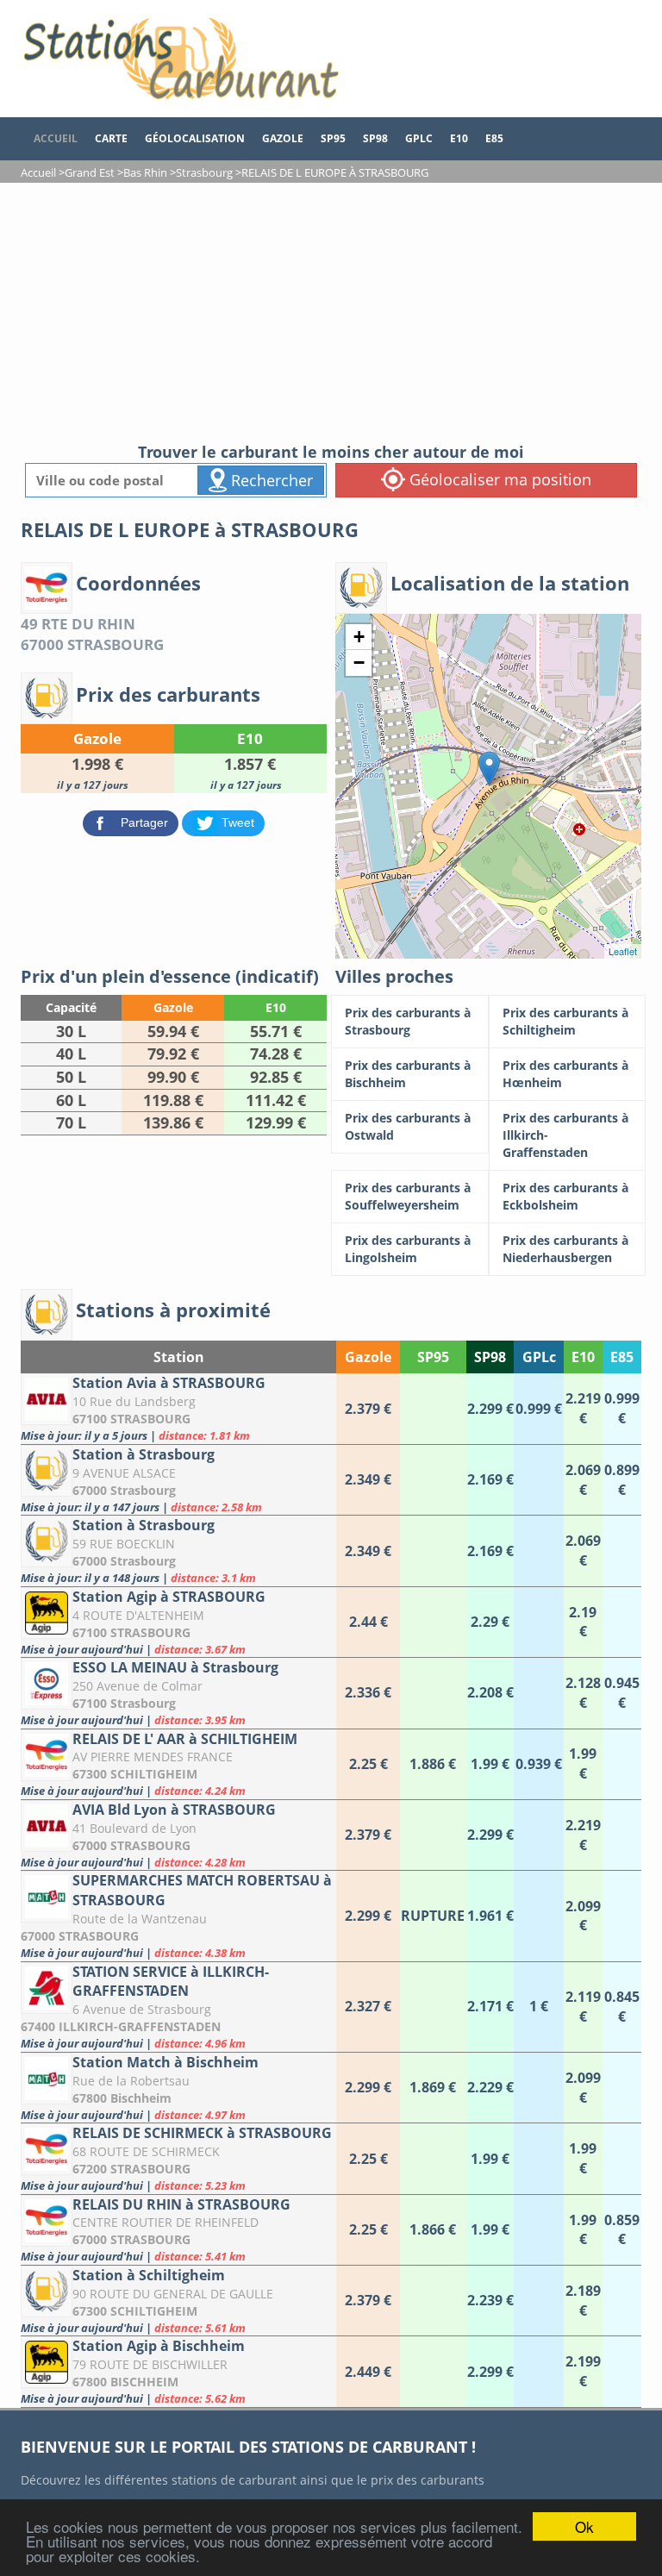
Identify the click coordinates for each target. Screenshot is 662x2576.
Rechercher (270, 480)
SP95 (333, 138)
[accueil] (180, 59)
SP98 (375, 138)
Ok (584, 2526)
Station (179, 1357)
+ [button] (359, 637)
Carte (111, 138)
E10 (459, 138)
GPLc (419, 138)
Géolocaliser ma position (498, 479)
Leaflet (623, 951)
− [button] (359, 663)
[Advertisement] (331, 312)
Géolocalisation (195, 138)
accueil (56, 138)
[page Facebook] (521, 130)
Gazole (283, 138)
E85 (494, 138)
